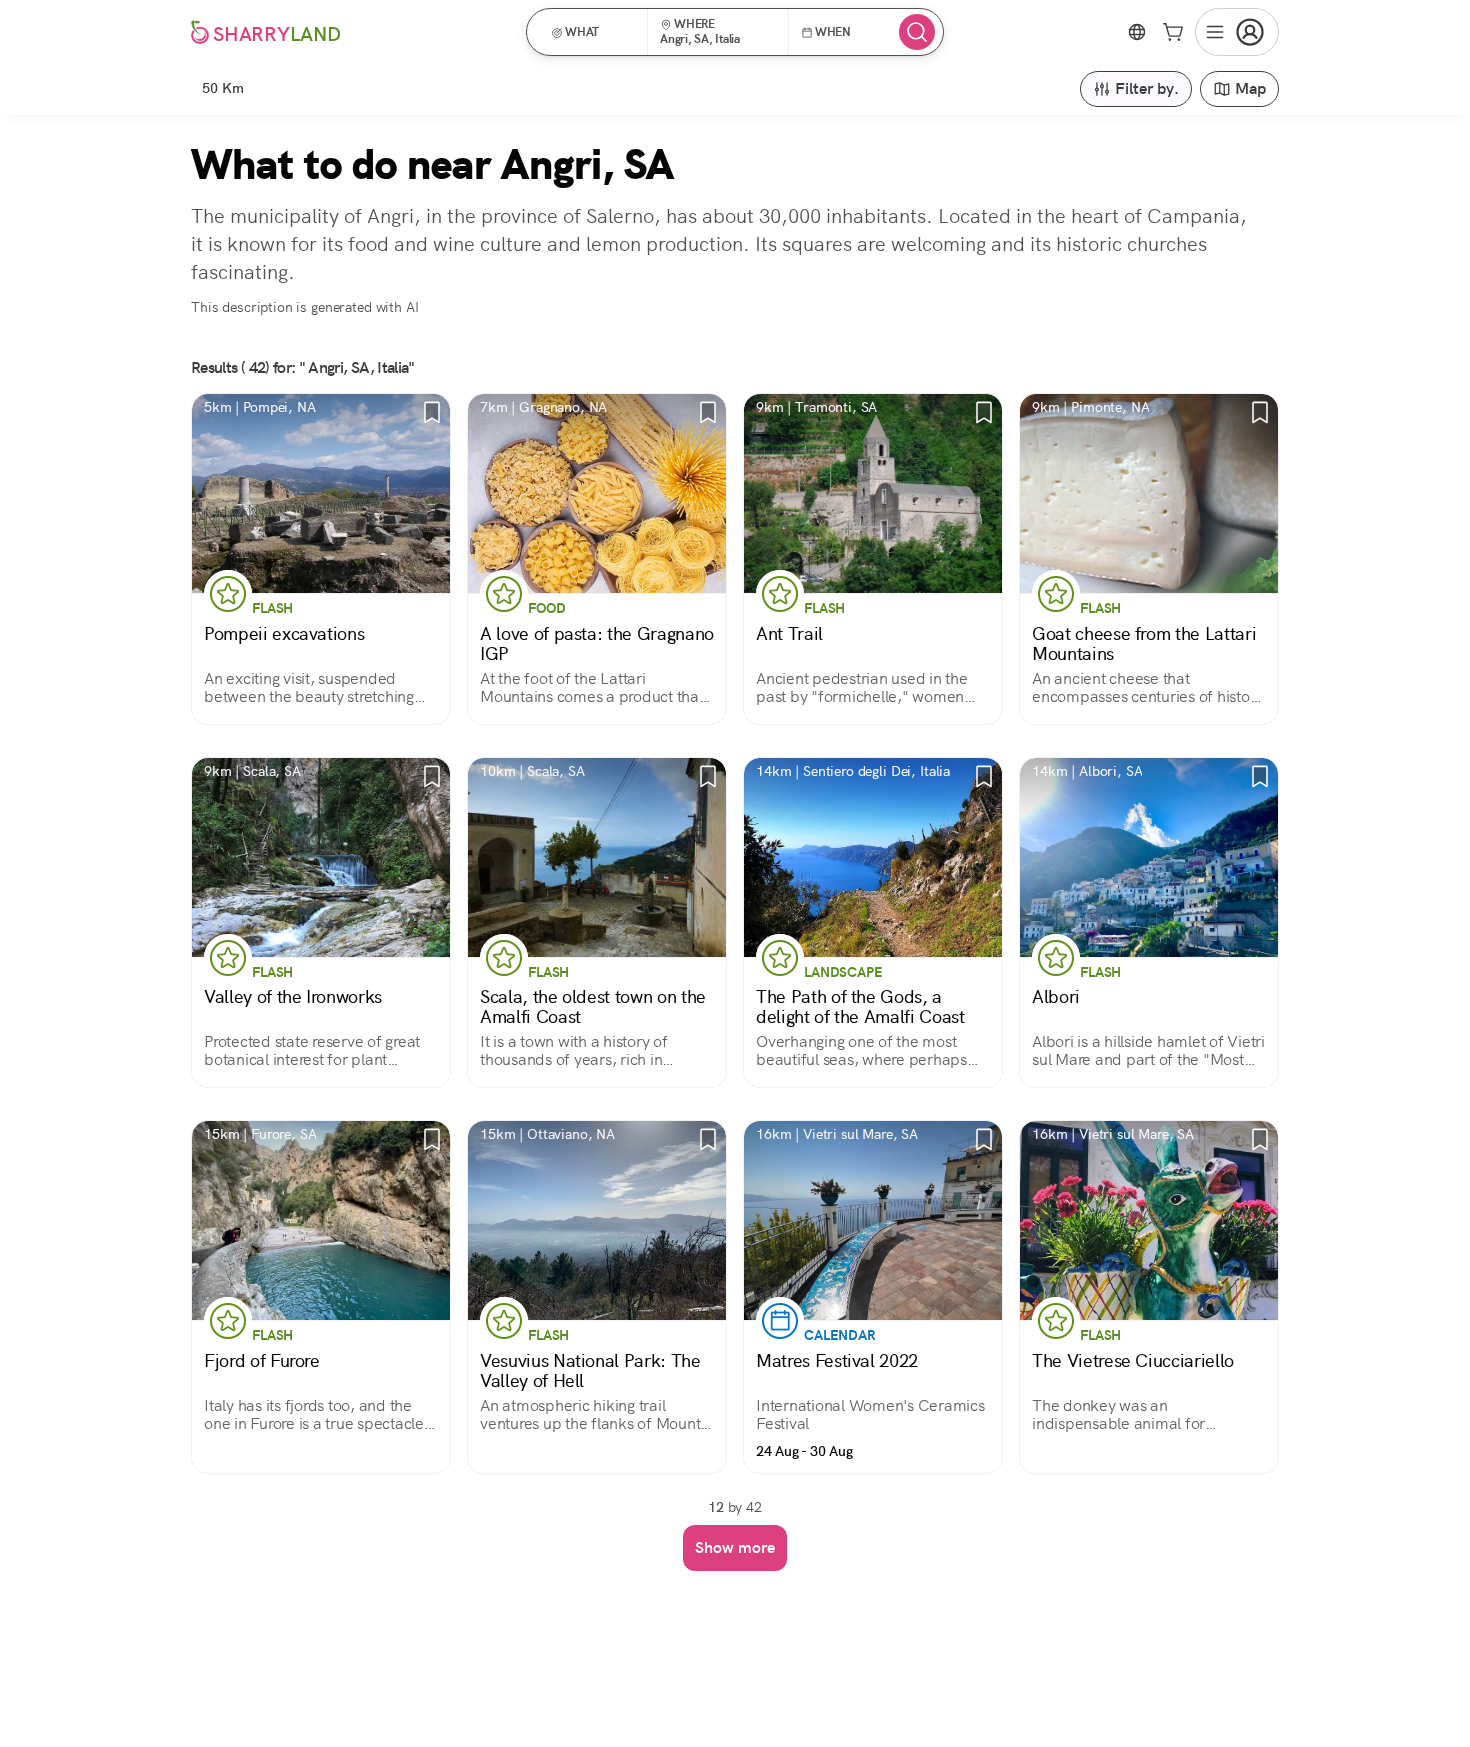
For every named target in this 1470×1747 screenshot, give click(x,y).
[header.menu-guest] (1237, 32)
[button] (593, 32)
